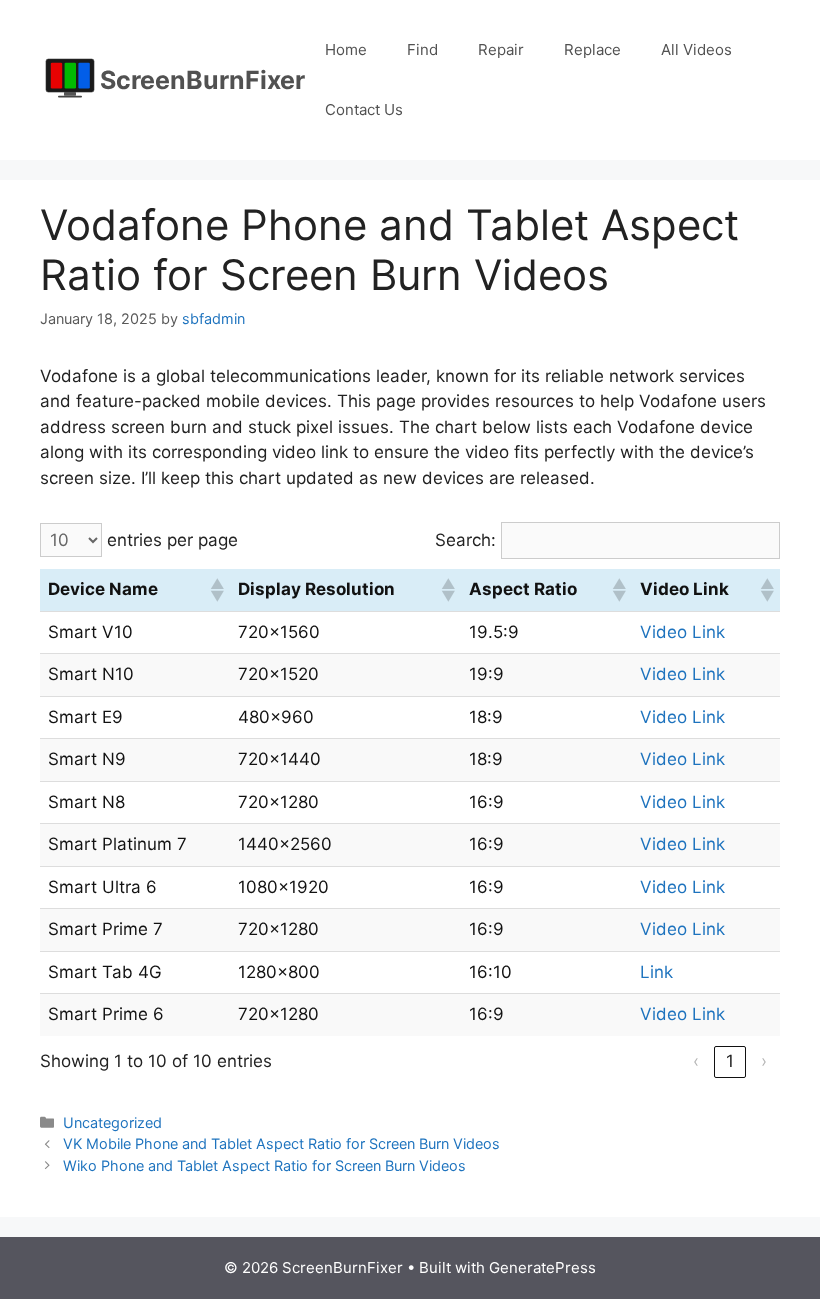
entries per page (172, 540)
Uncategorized (112, 1122)
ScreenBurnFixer (202, 80)
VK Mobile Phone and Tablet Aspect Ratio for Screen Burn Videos (281, 1143)
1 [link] (730, 1061)
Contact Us (364, 109)
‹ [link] (696, 1061)
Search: (465, 540)
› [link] (764, 1061)
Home (346, 49)
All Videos (696, 49)
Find (422, 49)
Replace (592, 49)
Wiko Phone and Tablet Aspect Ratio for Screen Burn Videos (264, 1165)
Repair (501, 49)
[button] (216, 590)
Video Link (682, 632)
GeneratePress (542, 1267)
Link (656, 972)
